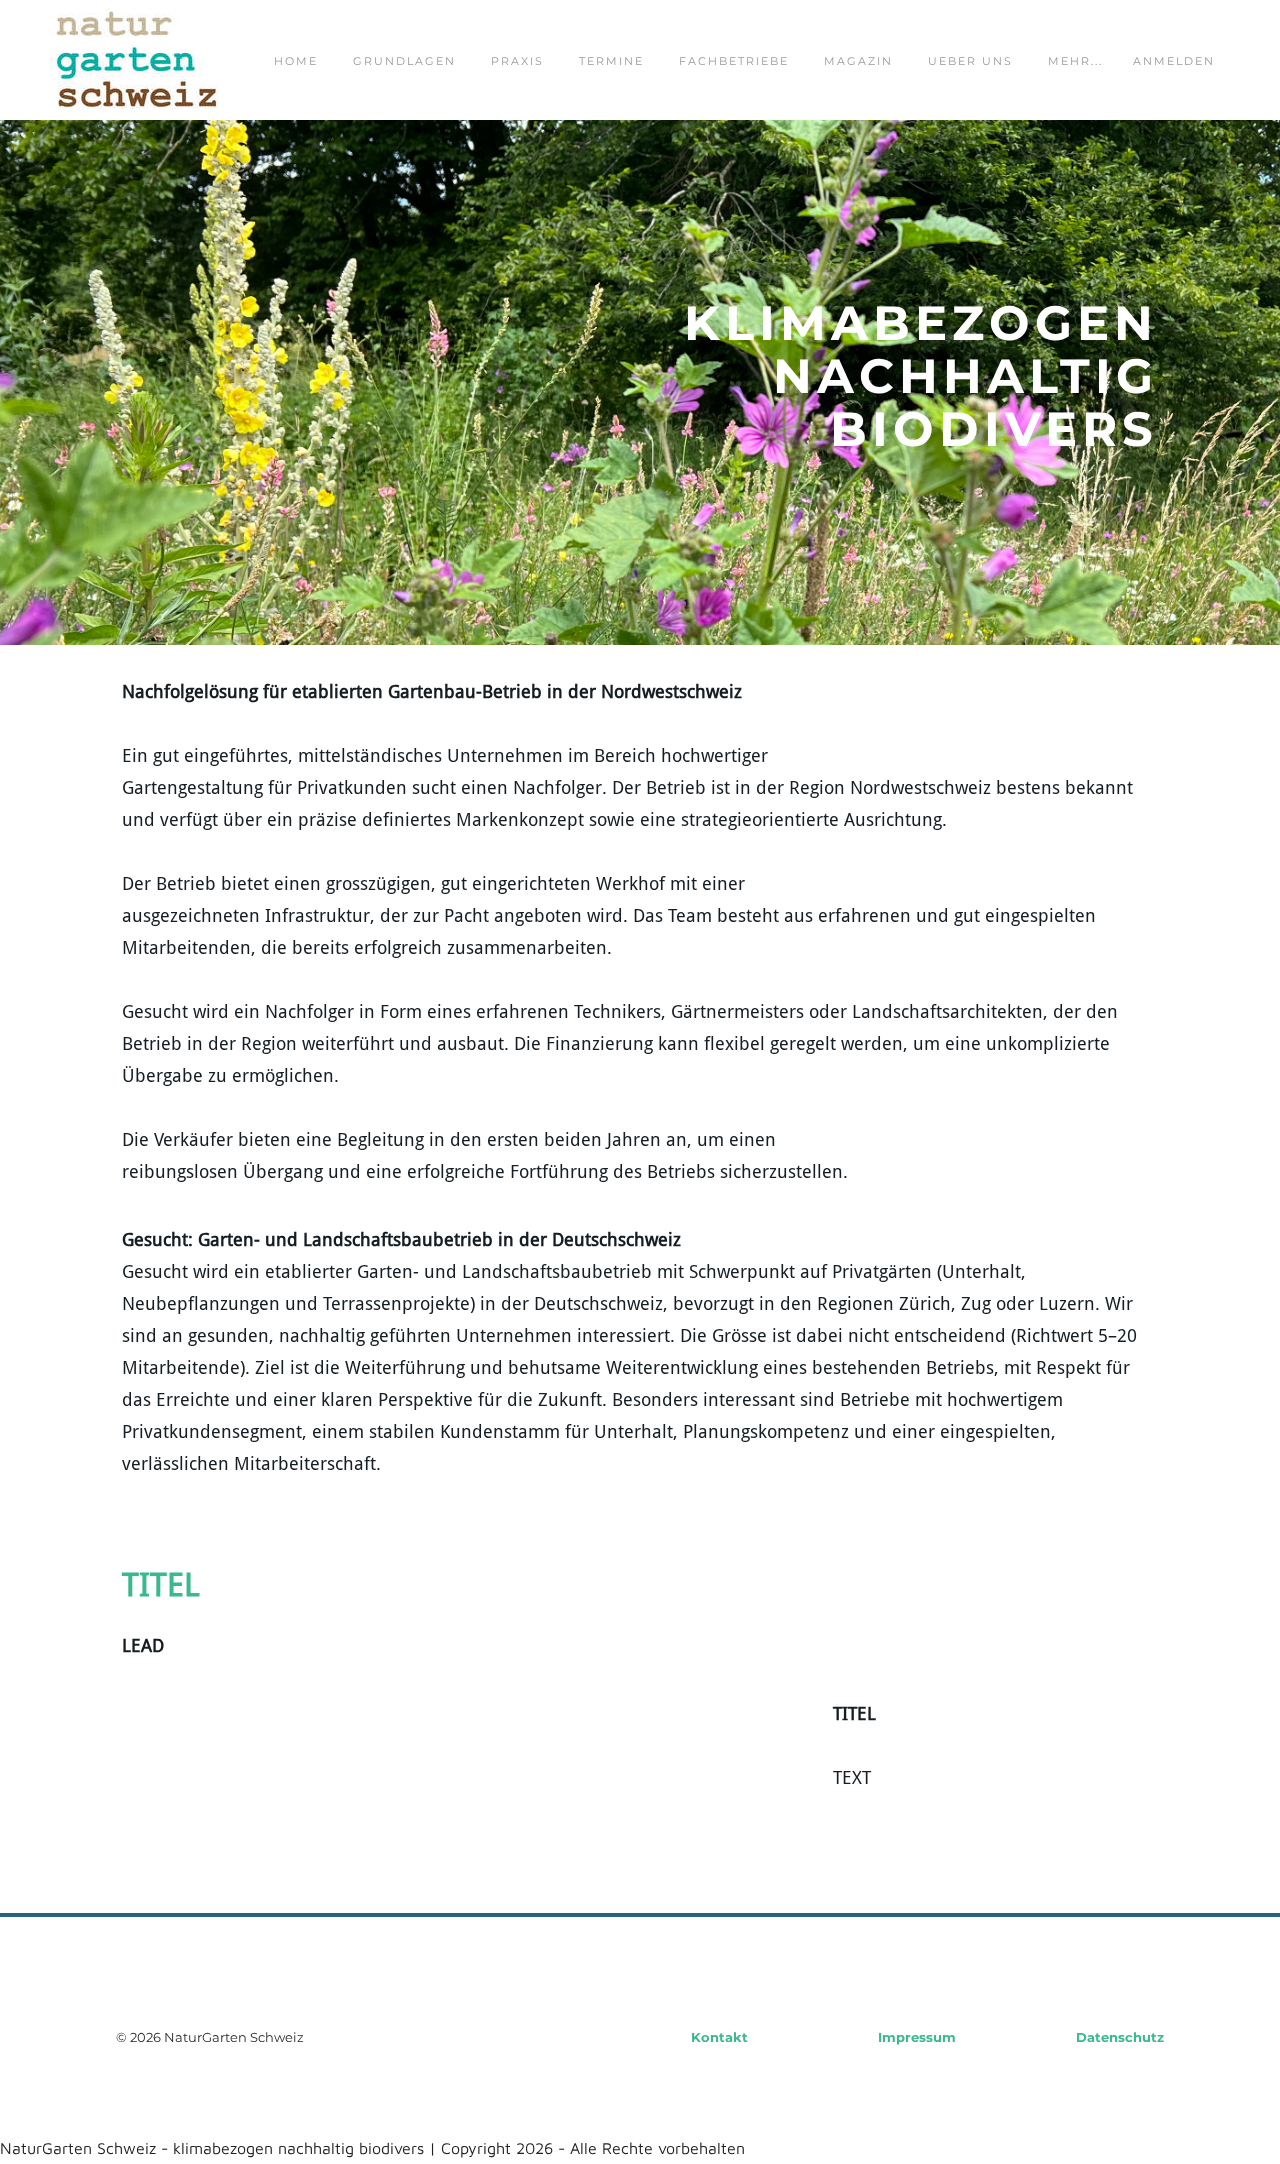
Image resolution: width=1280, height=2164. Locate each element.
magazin (858, 61)
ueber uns (970, 61)
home (296, 61)
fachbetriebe (734, 61)
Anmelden (1174, 61)
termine (611, 61)
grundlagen (404, 61)
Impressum (917, 2037)
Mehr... (1075, 61)
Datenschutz (1120, 2037)
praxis (517, 61)
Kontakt (719, 2037)
